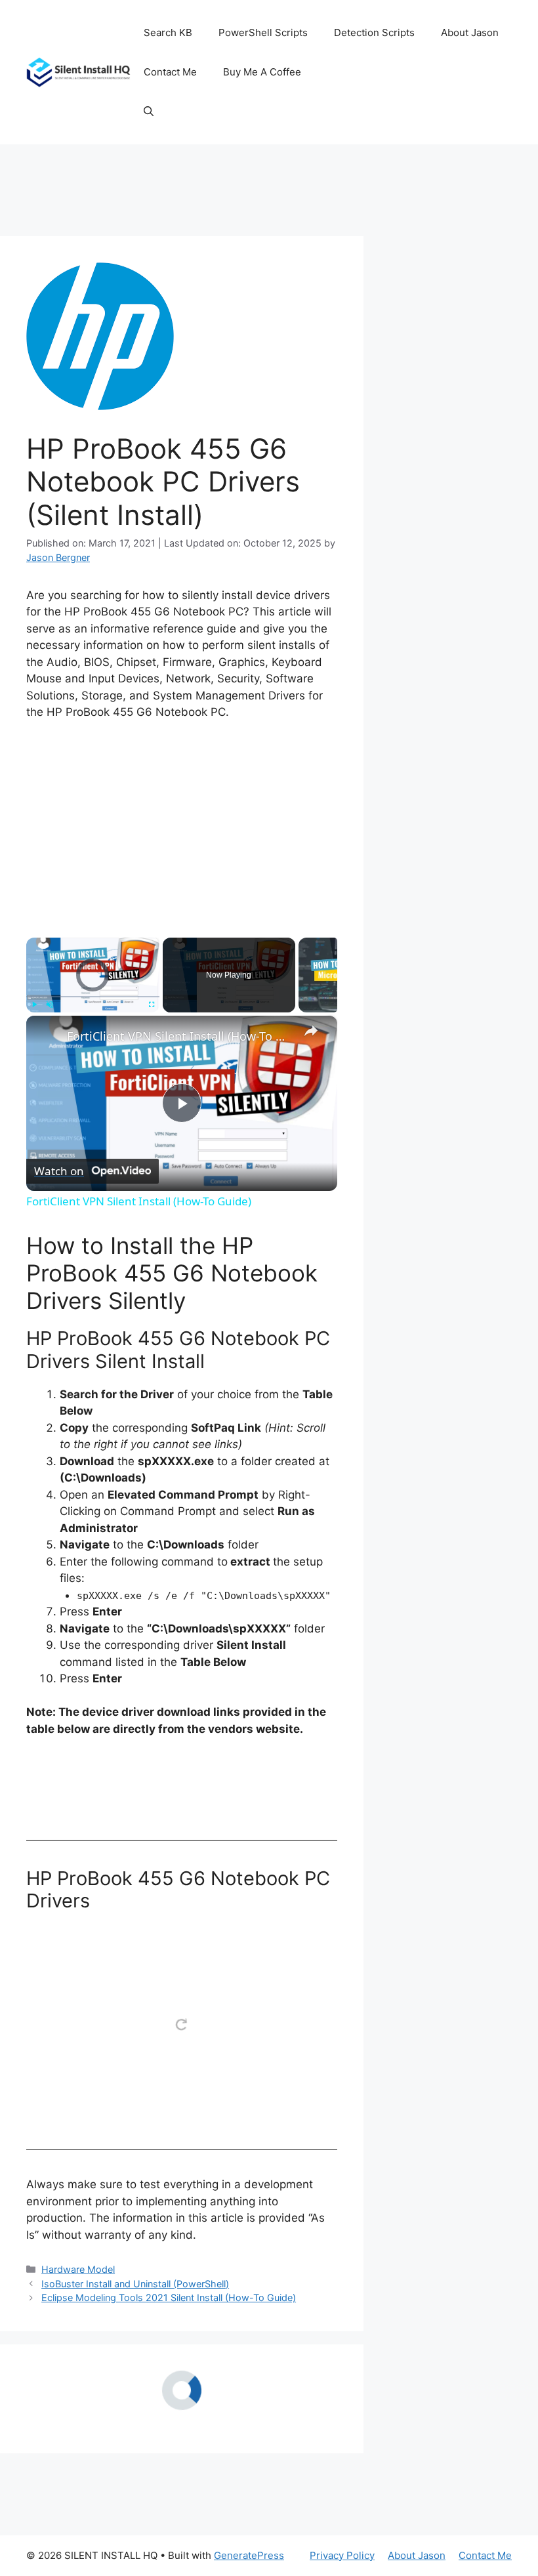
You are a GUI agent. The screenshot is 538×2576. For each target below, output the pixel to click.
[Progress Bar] (93, 997)
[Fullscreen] (152, 1005)
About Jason (470, 32)
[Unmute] (50, 1005)
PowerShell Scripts (263, 32)
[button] (149, 112)
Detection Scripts (374, 32)
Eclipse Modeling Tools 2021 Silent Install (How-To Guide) (169, 2297)
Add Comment (298, 2495)
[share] (311, 1031)
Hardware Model (78, 2269)
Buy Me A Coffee (262, 72)
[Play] (34, 1005)
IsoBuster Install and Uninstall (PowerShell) (135, 2284)
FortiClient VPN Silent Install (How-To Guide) (180, 1036)
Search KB (168, 32)
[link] (47, 1037)
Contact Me (170, 72)
